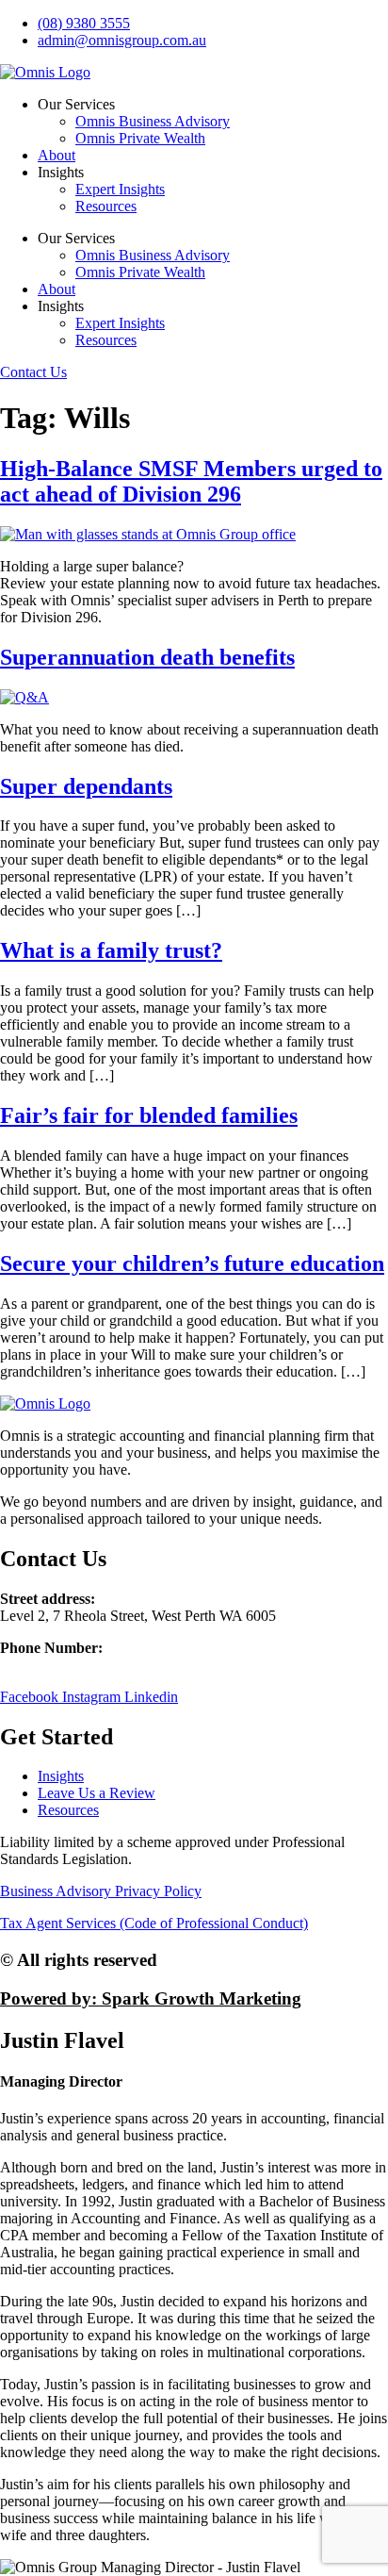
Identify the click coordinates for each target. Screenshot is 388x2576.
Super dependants (86, 786)
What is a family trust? (111, 950)
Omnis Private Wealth (140, 138)
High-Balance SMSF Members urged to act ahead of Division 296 (191, 481)
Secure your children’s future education (192, 1263)
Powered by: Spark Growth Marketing (151, 1998)
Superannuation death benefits (147, 657)
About (57, 155)
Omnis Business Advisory (153, 121)
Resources (106, 206)
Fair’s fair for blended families (149, 1115)
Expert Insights (120, 189)
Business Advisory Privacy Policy (101, 1891)
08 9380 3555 (41, 1665)
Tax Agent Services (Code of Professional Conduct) (154, 1923)
